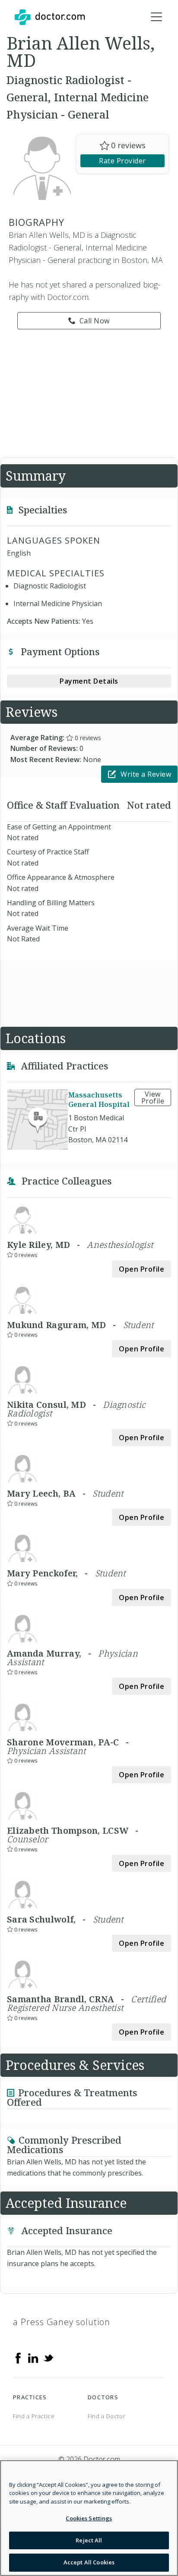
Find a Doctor (106, 2416)
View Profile (153, 1097)
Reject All (89, 2540)
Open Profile (141, 1269)
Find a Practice (34, 2416)
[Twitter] (48, 2357)
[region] (89, 2518)
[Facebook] (18, 2357)
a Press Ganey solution (62, 2322)
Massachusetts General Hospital (99, 1100)
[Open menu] (156, 17)
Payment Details (89, 681)
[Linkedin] (33, 2357)
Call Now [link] (95, 321)
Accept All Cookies (89, 2562)
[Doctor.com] (50, 17)
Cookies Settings (89, 2518)
